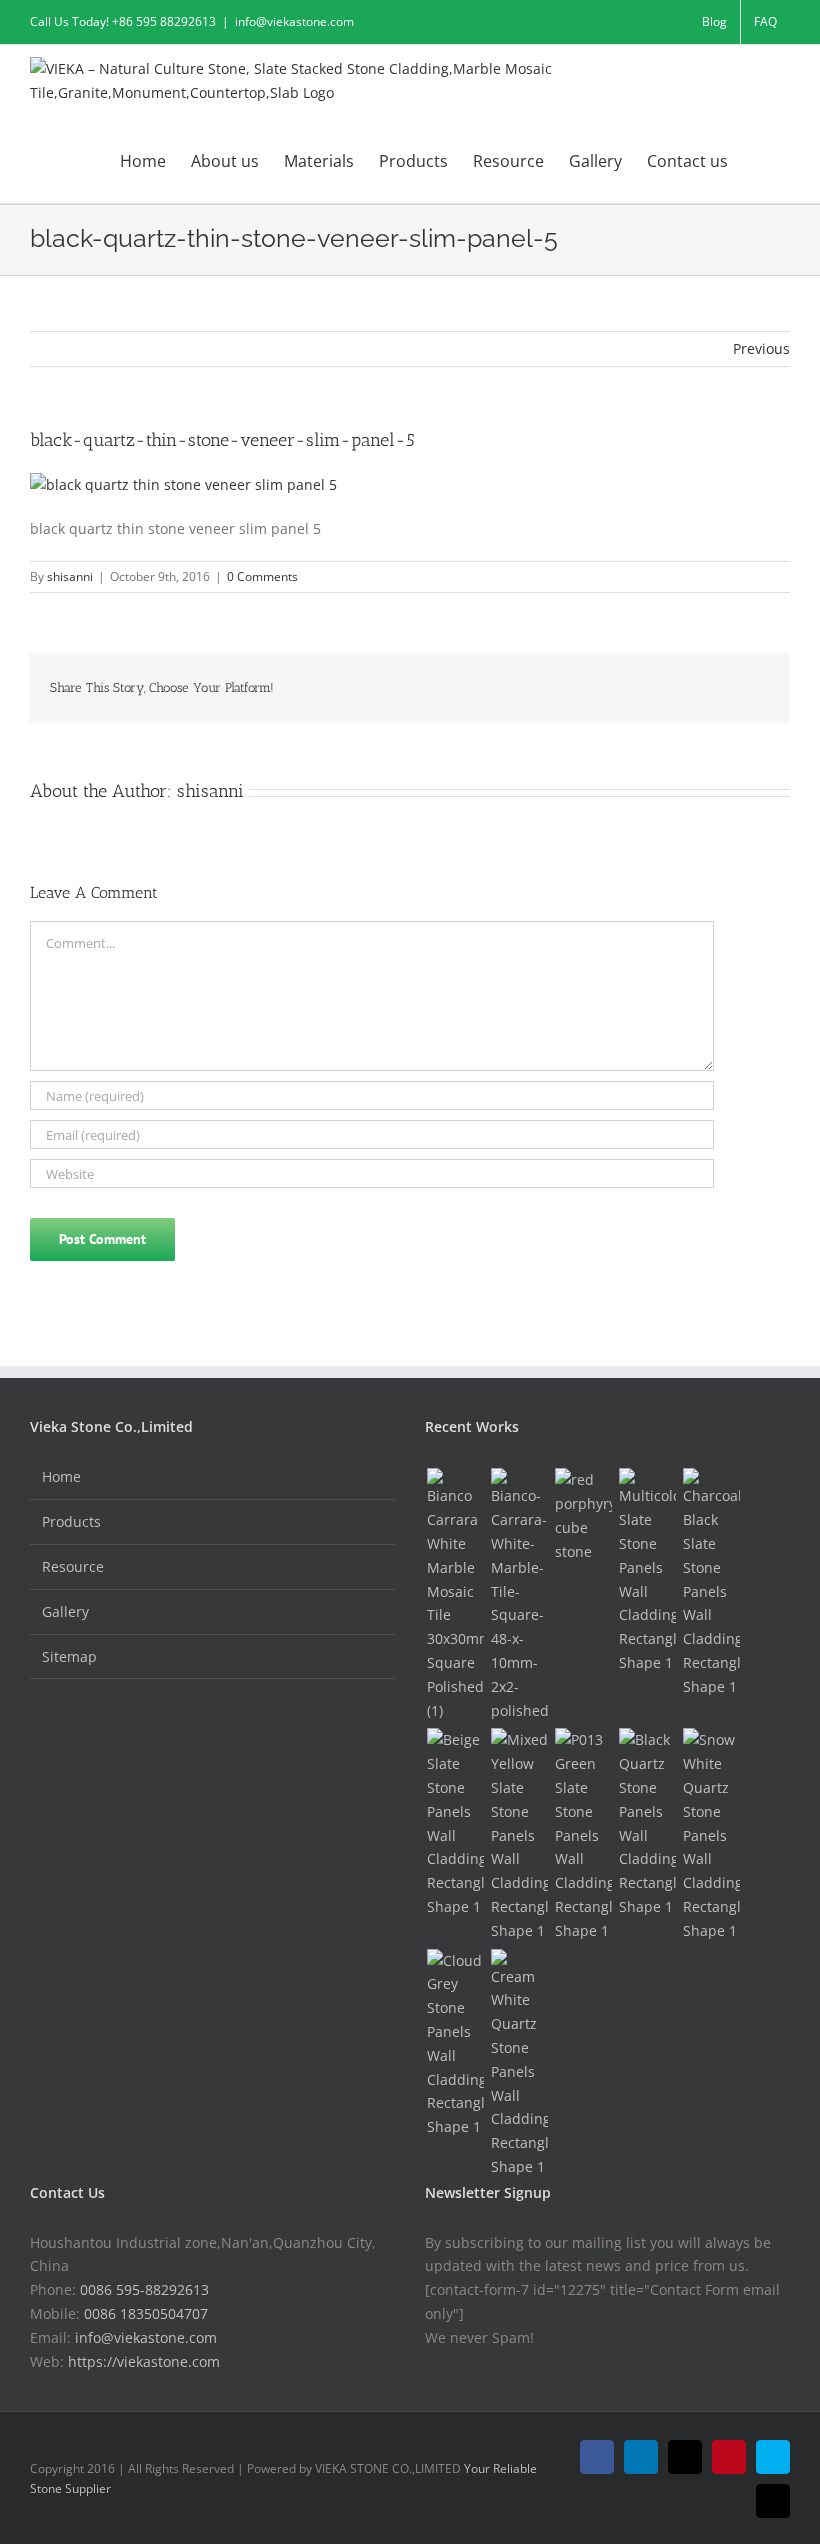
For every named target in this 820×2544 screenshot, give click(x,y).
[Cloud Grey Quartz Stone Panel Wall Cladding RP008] (455, 2044)
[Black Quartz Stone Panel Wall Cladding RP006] (647, 1823)
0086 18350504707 (146, 2313)
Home (61, 1476)
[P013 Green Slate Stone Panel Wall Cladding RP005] (583, 1835)
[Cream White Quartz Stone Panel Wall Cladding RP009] (519, 2064)
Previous (761, 348)
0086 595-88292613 (144, 2289)
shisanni (70, 576)
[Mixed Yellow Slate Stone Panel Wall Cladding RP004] (519, 1835)
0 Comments (262, 576)
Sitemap (69, 1656)
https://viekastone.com (144, 2361)
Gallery (65, 1611)
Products (71, 1521)
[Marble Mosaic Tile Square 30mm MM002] (455, 1595)
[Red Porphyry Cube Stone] (583, 1515)
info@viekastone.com (294, 21)
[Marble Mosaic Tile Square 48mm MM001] (519, 1595)
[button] (759, 160)
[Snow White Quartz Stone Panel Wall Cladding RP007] (711, 1835)
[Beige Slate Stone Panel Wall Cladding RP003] (455, 1823)
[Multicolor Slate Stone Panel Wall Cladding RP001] (647, 1571)
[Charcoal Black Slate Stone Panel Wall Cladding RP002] (711, 1583)
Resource (73, 1566)
